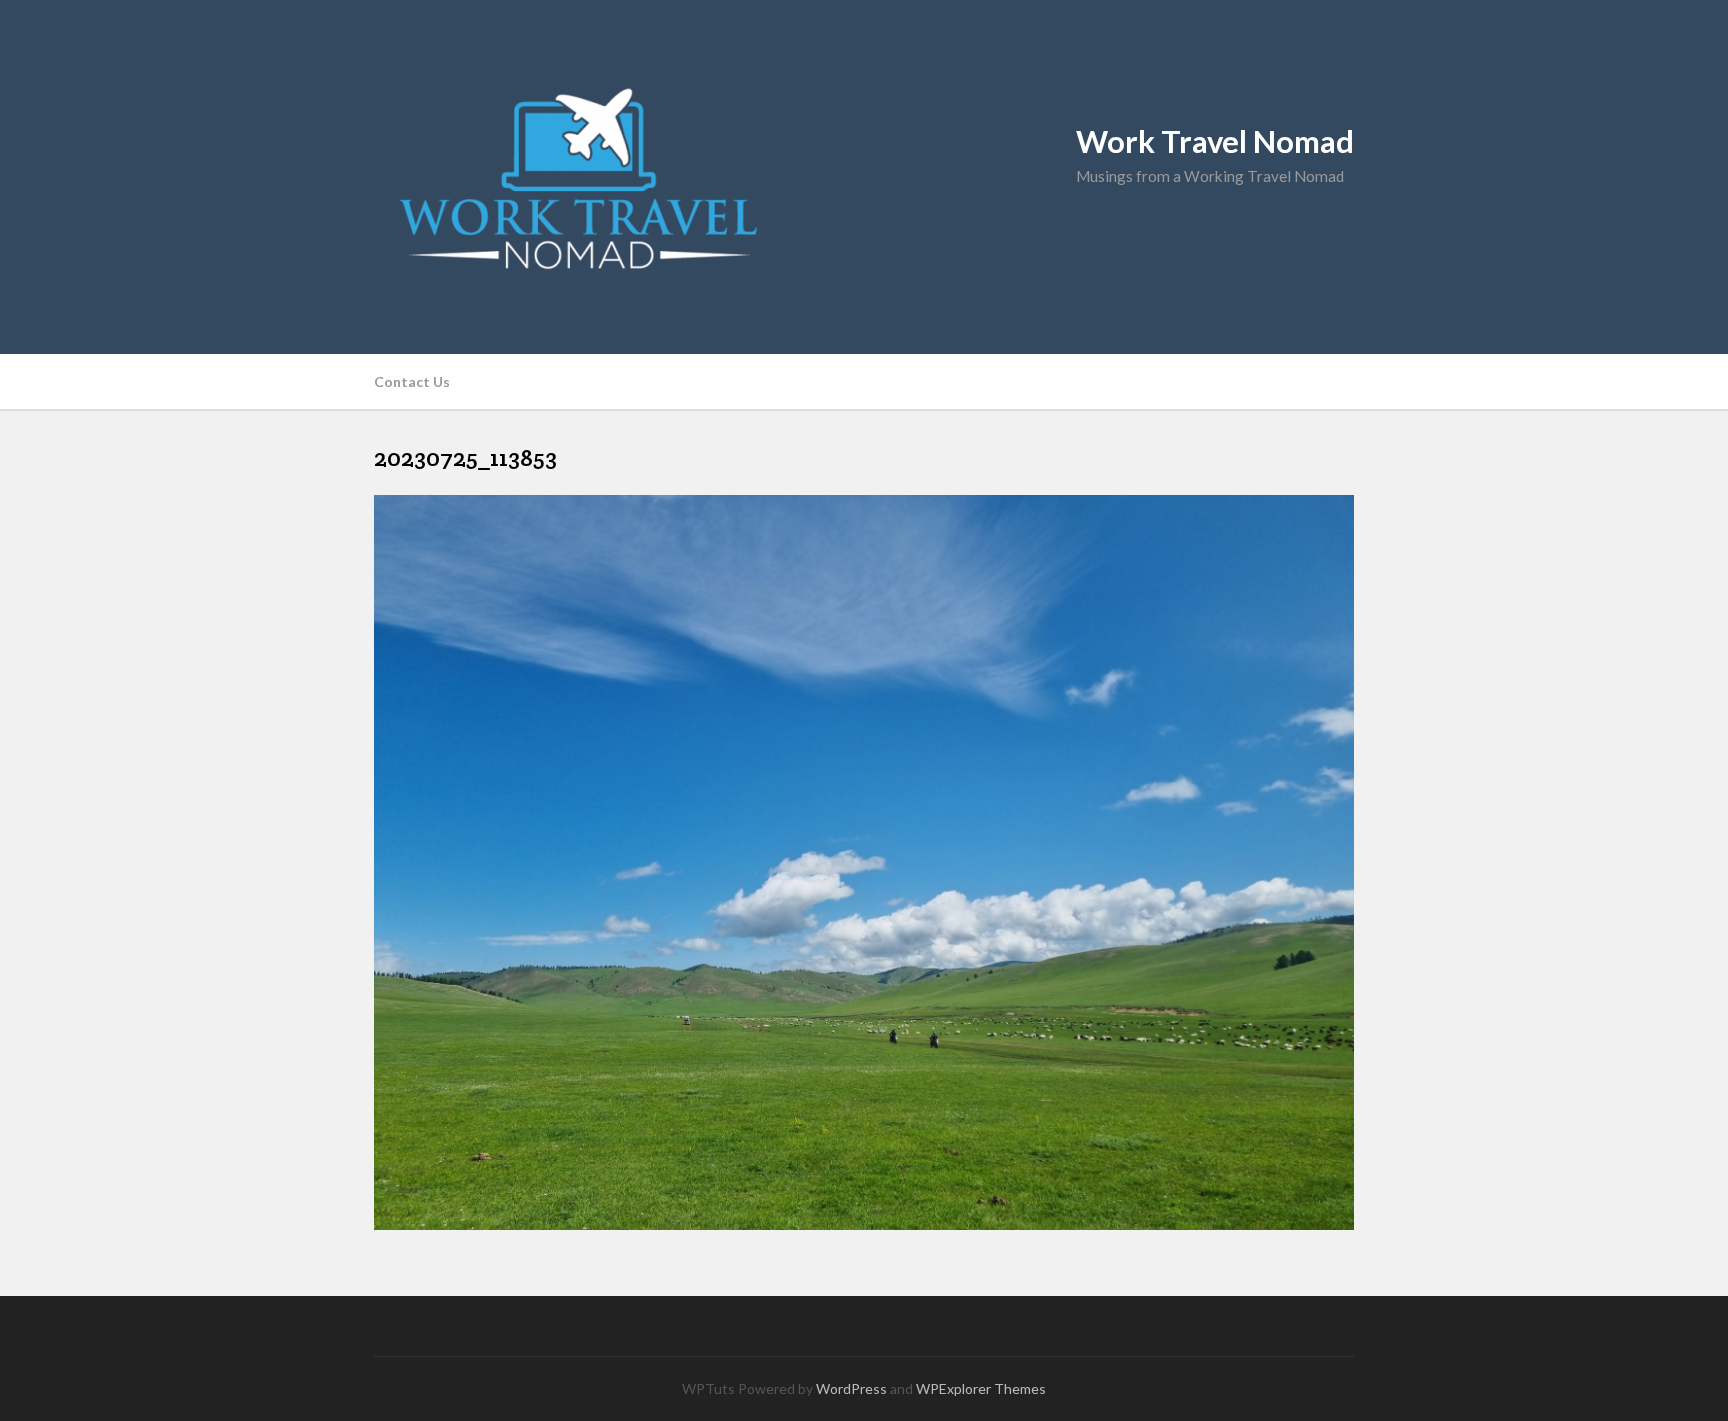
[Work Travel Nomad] (864, 177)
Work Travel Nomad (1215, 141)
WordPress (851, 1388)
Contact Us (412, 381)
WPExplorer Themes (981, 1388)
